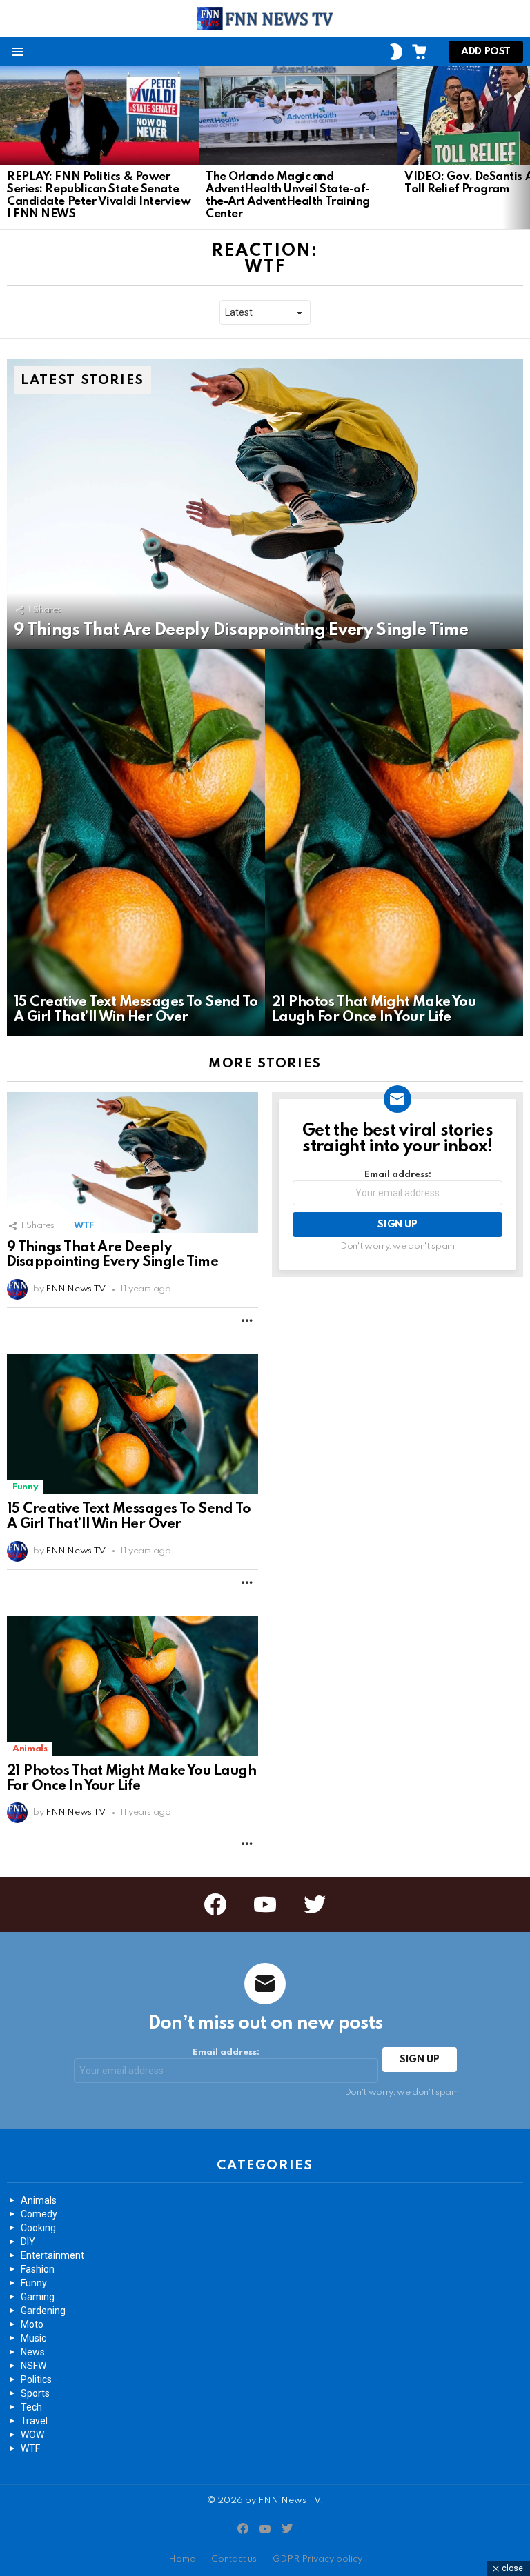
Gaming (38, 2297)
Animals (30, 1749)
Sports (35, 2393)
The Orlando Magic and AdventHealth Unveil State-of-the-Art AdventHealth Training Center (288, 195)
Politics (36, 2379)
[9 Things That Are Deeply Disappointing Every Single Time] (265, 504)
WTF (84, 1226)
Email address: (398, 1175)
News (33, 2352)
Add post (486, 52)
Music (33, 2338)
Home (182, 2559)
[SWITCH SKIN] (396, 52)
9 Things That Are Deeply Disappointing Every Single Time (112, 1256)
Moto (32, 2324)
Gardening (43, 2311)
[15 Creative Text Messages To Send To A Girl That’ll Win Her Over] (136, 842)
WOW (32, 2435)
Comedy (39, 2214)
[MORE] (247, 1320)
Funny (25, 1487)
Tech (31, 2407)
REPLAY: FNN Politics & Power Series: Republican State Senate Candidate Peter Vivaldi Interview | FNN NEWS (99, 195)
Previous (7, 148)
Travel (34, 2421)
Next (523, 148)
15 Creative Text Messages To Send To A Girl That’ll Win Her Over (129, 1517)
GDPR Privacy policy (317, 2559)
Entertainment (52, 2255)
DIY (28, 2242)
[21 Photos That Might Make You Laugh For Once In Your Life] (394, 842)
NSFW (33, 2366)
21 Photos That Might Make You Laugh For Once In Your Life (131, 1779)
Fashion (38, 2269)
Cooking (38, 2228)
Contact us (234, 2559)
